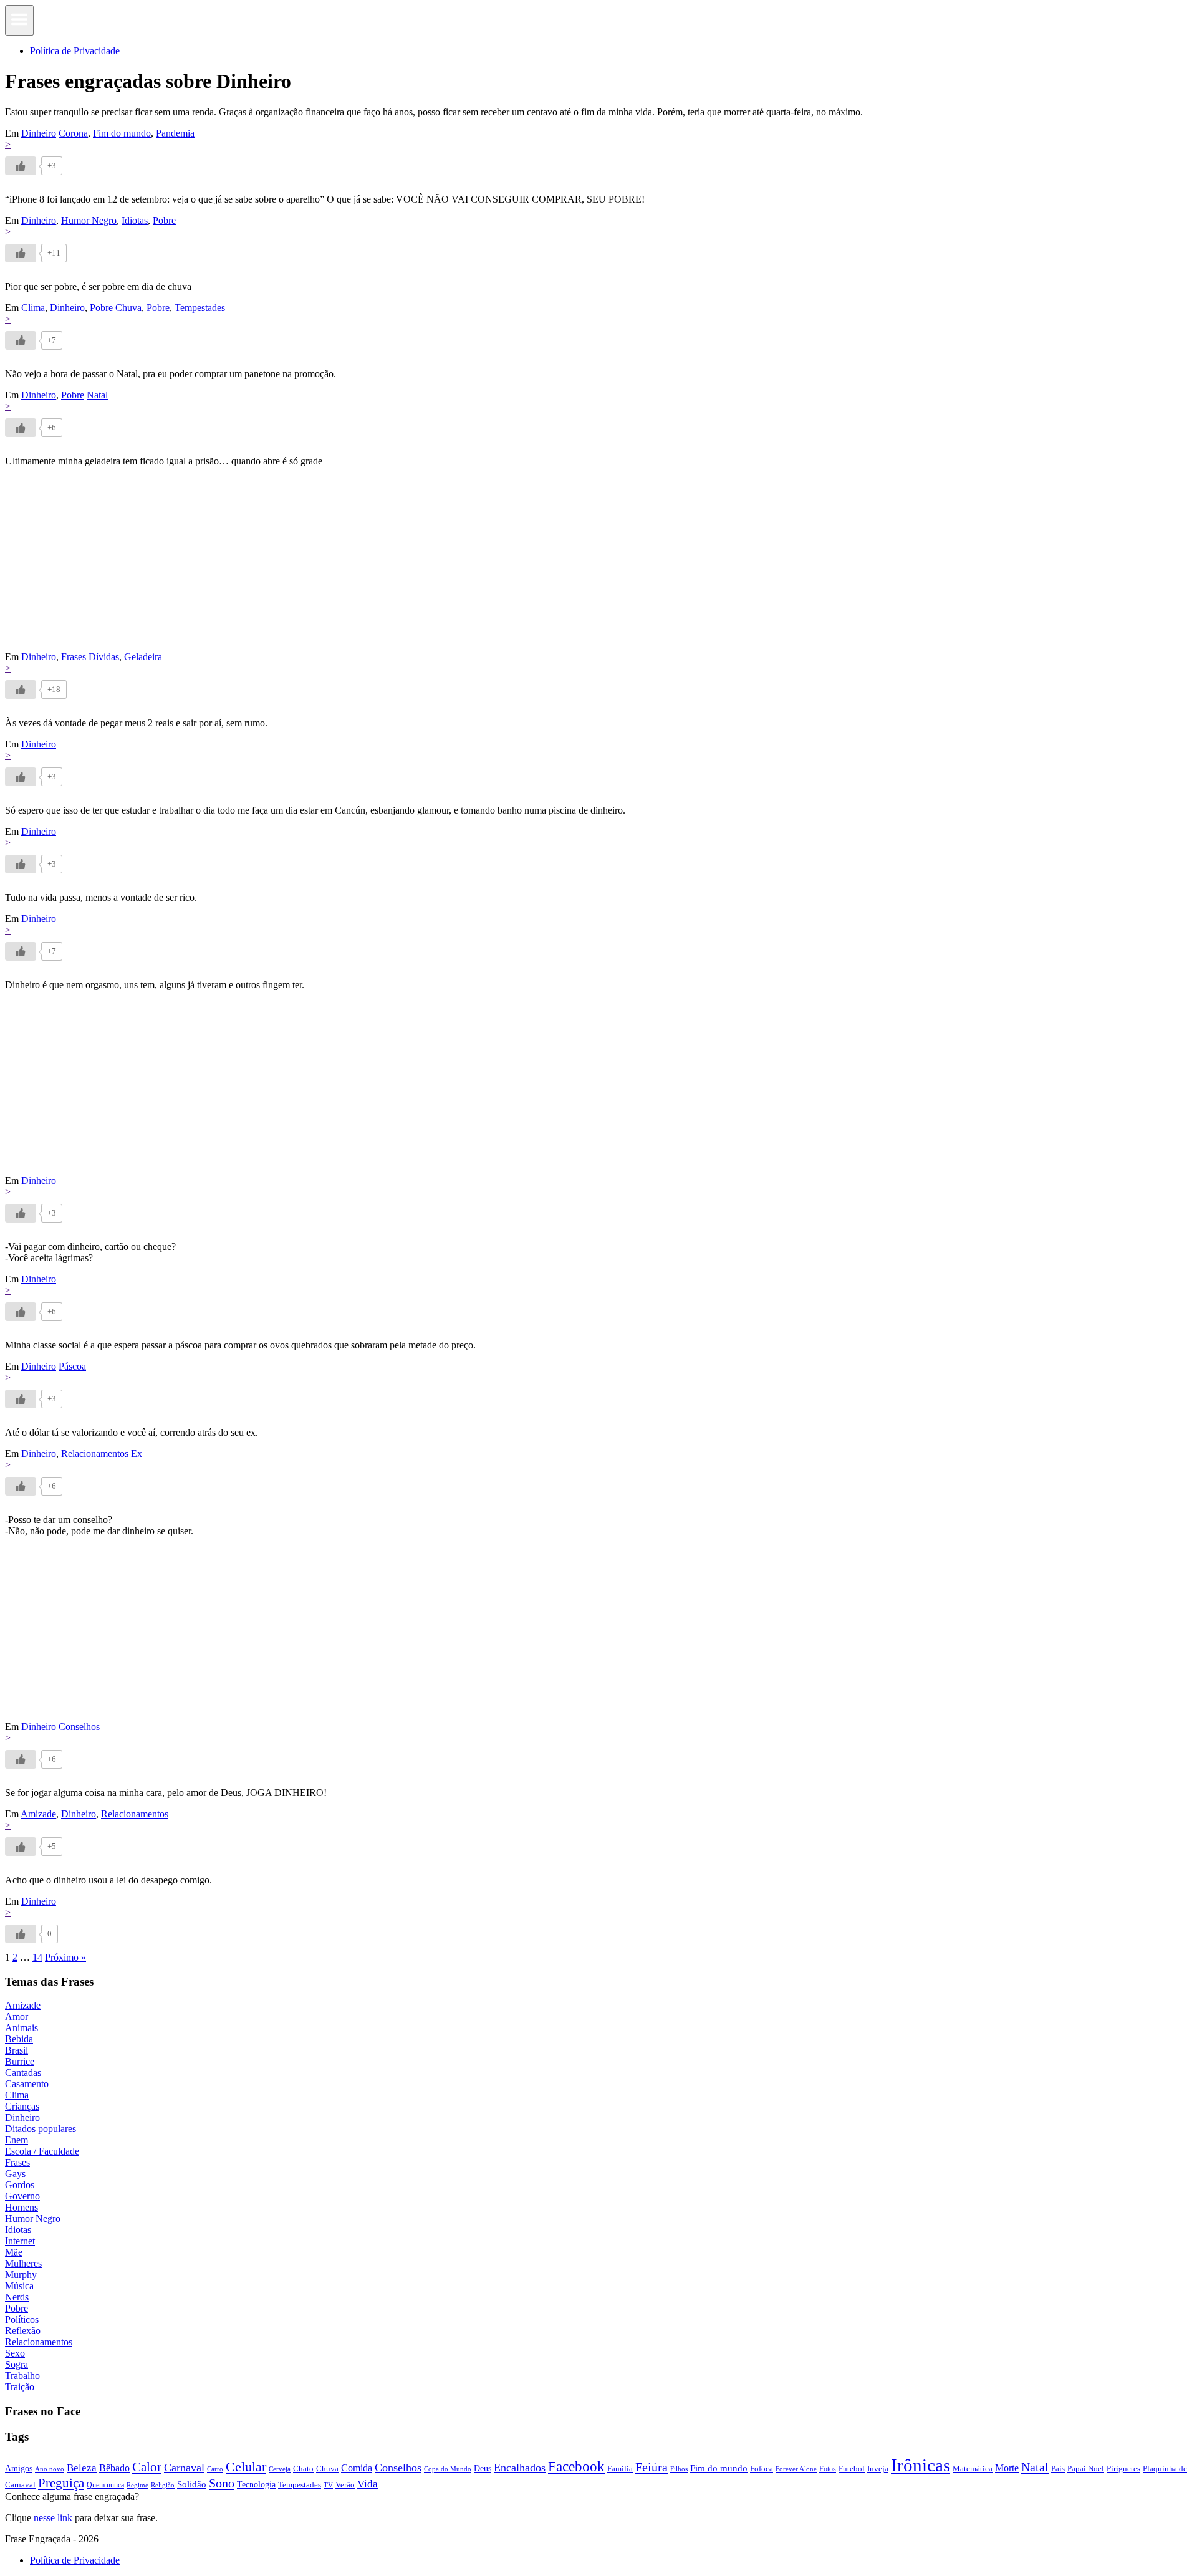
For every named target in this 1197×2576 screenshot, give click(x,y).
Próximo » (65, 1957)
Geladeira (143, 657)
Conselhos (79, 1727)
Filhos (679, 2469)
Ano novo (50, 2469)
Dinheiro (39, 133)
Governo (22, 2196)
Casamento (27, 2084)
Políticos (22, 2319)
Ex (137, 1454)
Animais (22, 2028)
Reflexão (23, 2331)
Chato (303, 2468)
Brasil (17, 2050)
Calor (147, 2467)
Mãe (14, 2252)
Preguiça (61, 2483)
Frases (74, 657)
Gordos (20, 2185)
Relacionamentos (95, 1454)
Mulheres (23, 2263)
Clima (33, 308)
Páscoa (72, 1366)
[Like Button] (21, 166)
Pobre (164, 220)
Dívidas (104, 657)
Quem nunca (105, 2485)
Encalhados (520, 2468)
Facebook (576, 2466)
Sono (222, 2483)
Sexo (15, 2353)
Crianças (22, 2106)
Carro (215, 2469)
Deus (483, 2468)
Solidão (192, 2484)
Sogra (17, 2364)
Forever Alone (796, 2469)
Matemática (973, 2468)
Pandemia (175, 133)
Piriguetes (1123, 2468)
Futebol (852, 2468)
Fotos (828, 2469)
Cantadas (23, 2073)
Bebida (19, 2039)
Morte (1007, 2468)
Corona (73, 133)
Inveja (878, 2468)
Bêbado (114, 2468)
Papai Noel (1086, 2468)
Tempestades (200, 308)
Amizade (38, 1814)
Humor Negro (89, 220)
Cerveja (280, 2469)
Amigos (19, 2468)
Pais (1058, 2469)
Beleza (82, 2468)
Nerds (17, 2297)
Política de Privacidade (75, 51)
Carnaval (184, 2468)
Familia (620, 2468)
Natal (97, 395)
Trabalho (22, 2376)
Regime (137, 2485)
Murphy (21, 2275)
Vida (368, 2484)
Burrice (20, 2061)
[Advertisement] (379, 564)
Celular (246, 2467)
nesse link (53, 2518)
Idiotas (135, 220)
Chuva (128, 308)
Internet (20, 2241)
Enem (17, 2140)
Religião (163, 2485)
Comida (357, 2468)
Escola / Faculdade (42, 2151)
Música (19, 2286)
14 (37, 1957)
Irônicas (921, 2465)
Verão (345, 2485)
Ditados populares (41, 2129)
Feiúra (651, 2467)
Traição (20, 2387)
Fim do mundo (122, 133)
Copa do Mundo (448, 2469)
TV (328, 2485)
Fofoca (762, 2468)
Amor (17, 2016)
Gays (15, 2174)
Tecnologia (256, 2484)
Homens (22, 2207)
